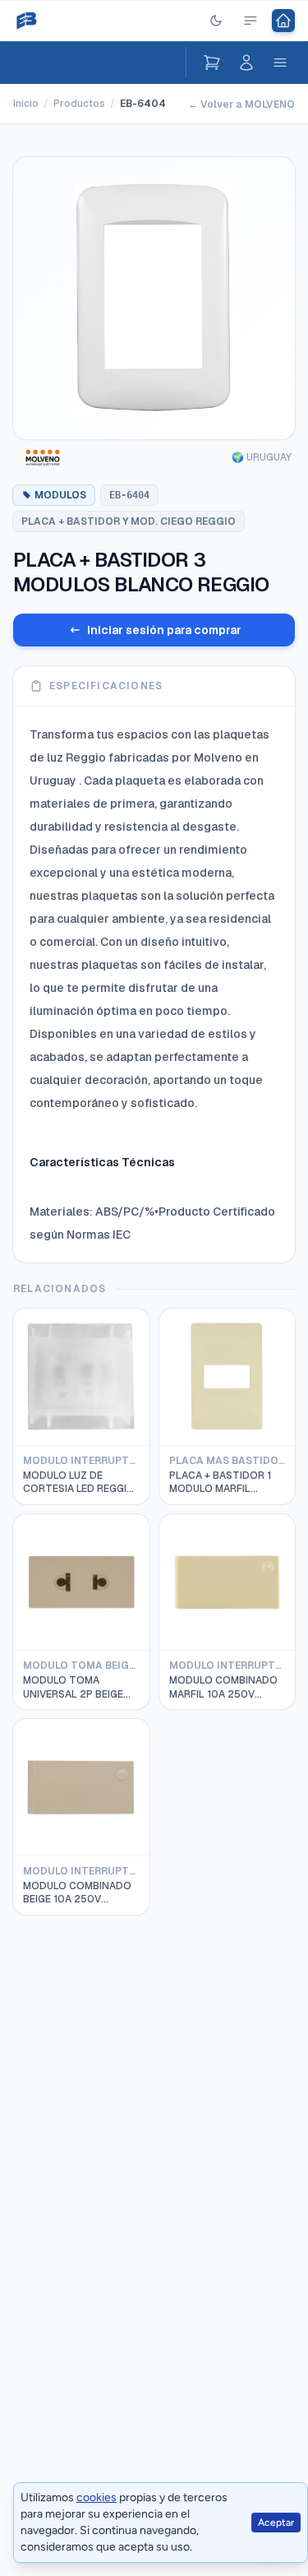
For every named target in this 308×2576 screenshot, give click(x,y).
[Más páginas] (251, 21)
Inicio (26, 104)
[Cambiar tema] (216, 21)
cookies (97, 2497)
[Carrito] (212, 63)
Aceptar (276, 2523)
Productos (79, 104)
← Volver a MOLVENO (241, 104)
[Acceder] (246, 63)
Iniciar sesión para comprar (164, 630)
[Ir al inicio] (283, 21)
